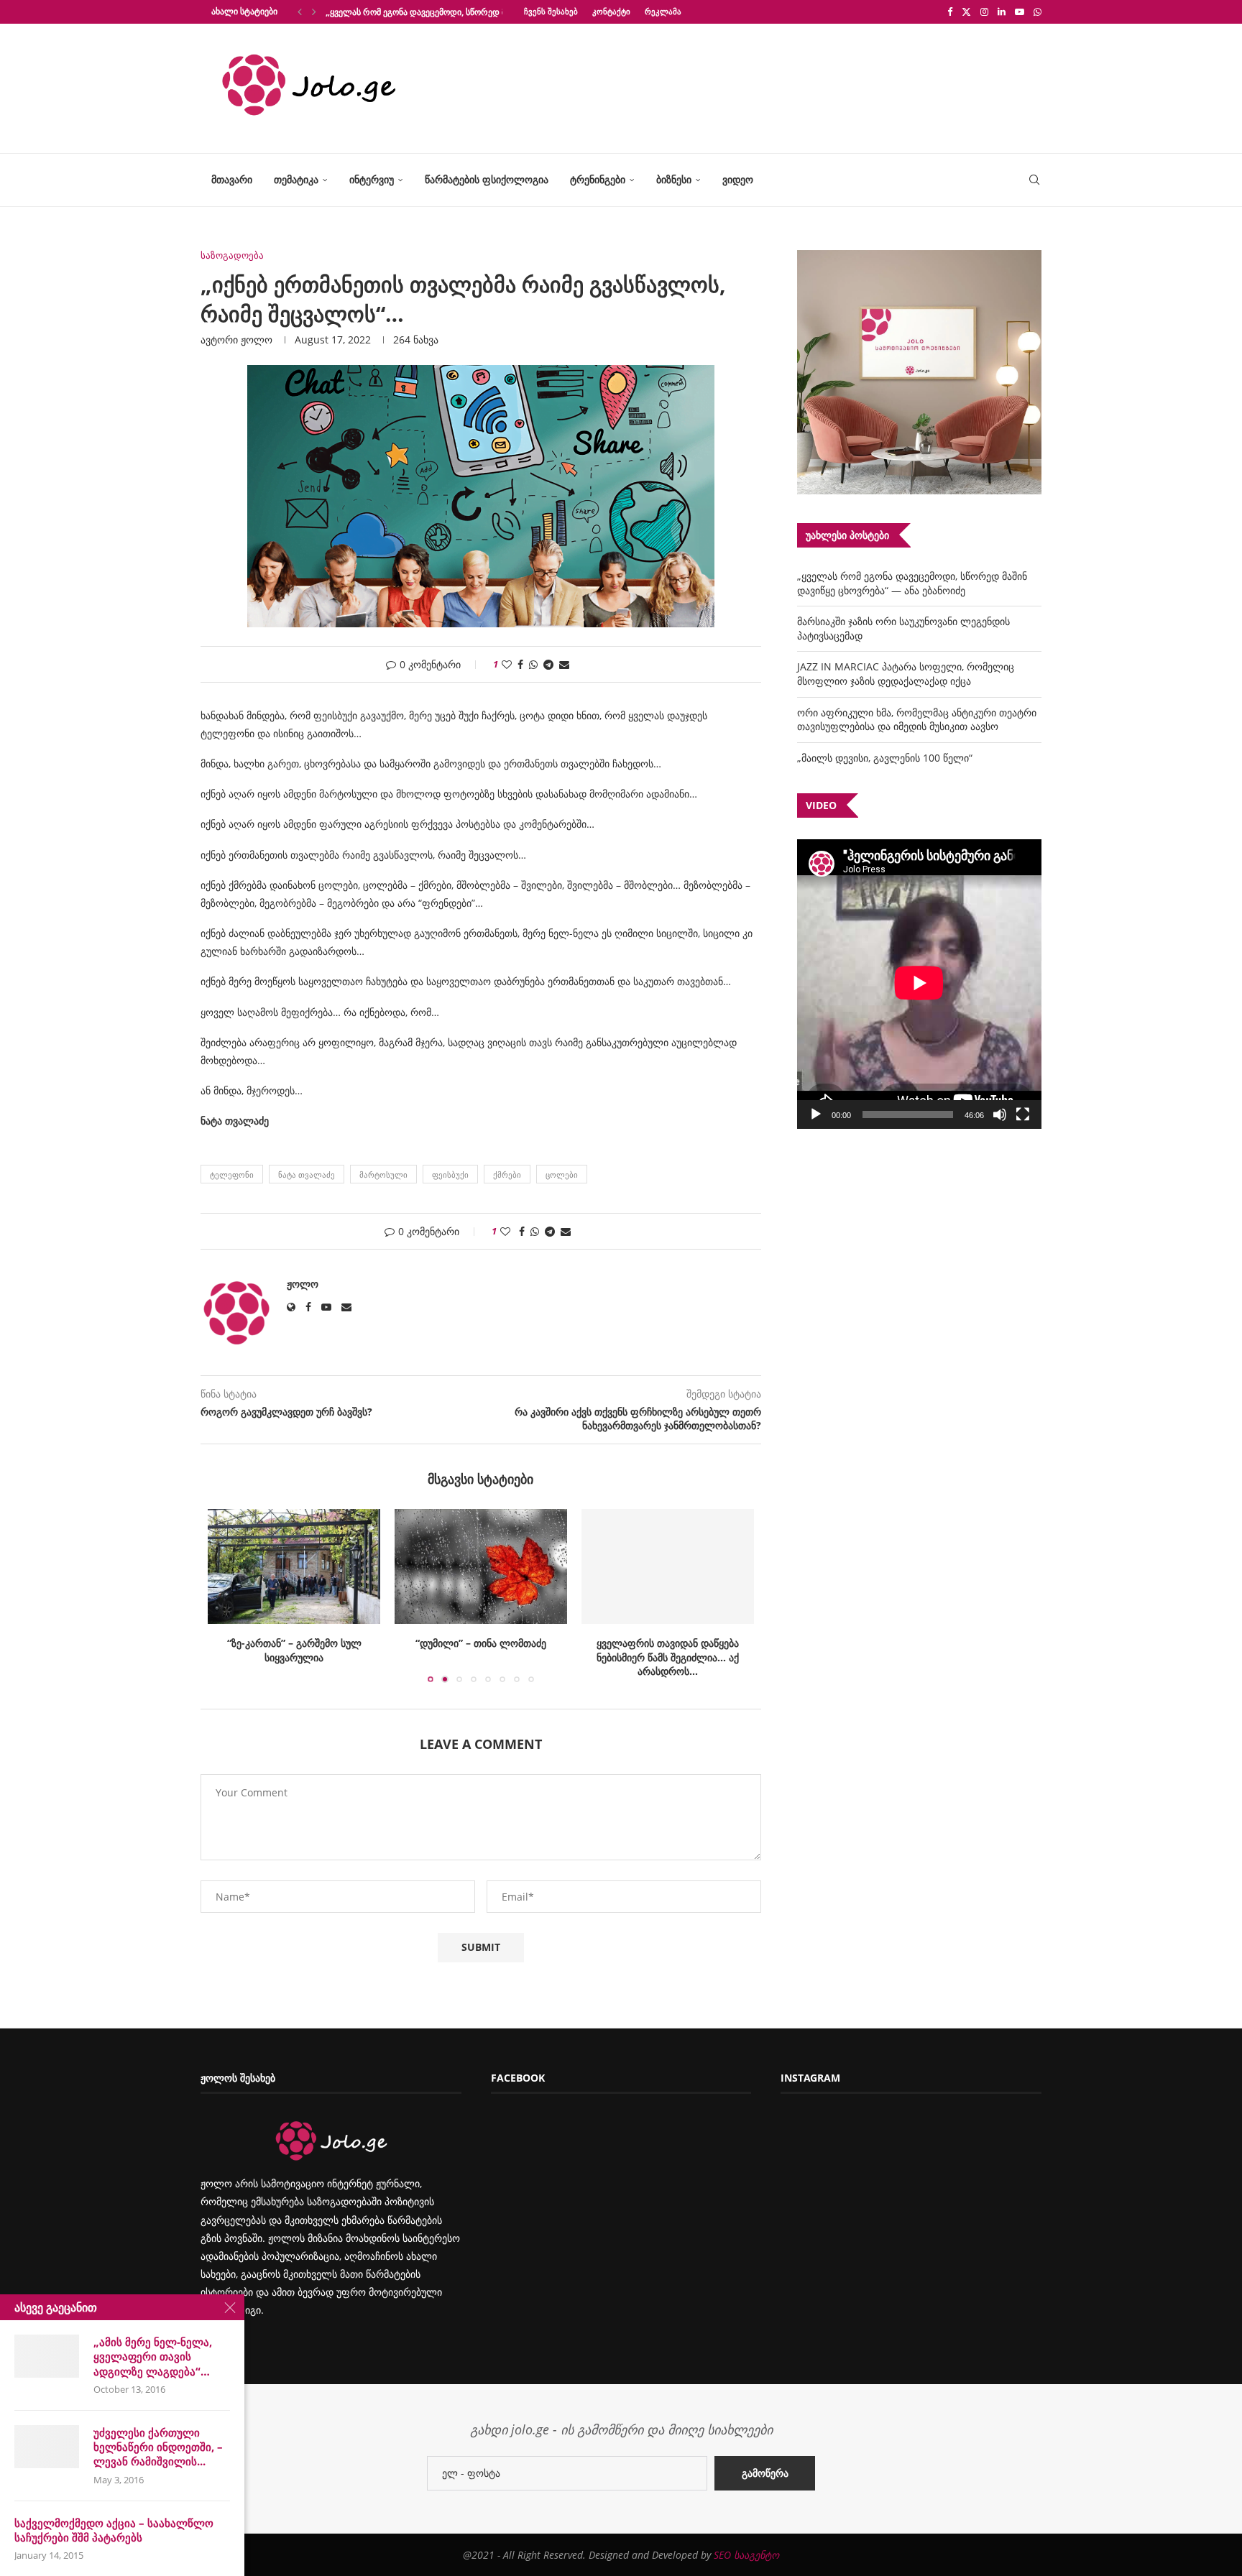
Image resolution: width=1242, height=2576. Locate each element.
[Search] (1034, 180)
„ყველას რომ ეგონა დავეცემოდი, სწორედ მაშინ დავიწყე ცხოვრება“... (468, 12)
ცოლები (562, 1174)
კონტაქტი (611, 11)
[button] (300, 11)
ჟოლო (257, 340)
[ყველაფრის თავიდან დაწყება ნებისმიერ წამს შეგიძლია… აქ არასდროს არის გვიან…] (668, 1566)
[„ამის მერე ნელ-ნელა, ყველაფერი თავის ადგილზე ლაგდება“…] (47, 2356)
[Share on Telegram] (548, 664)
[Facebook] (950, 11)
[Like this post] (507, 664)
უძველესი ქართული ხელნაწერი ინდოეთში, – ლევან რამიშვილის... (158, 2447)
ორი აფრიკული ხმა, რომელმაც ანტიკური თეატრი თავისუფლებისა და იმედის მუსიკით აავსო (917, 720)
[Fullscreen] (1023, 1114)
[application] (919, 984)
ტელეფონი (232, 1174)
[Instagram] (984, 11)
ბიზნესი (674, 179)
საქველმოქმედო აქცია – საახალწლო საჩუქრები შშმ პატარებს (114, 2530)
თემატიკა (296, 179)
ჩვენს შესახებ (551, 11)
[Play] (816, 1114)
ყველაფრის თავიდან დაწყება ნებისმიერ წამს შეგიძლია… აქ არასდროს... (668, 1657)
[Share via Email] (564, 664)
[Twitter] (966, 11)
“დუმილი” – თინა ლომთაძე (481, 1643)
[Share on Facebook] (520, 664)
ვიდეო (738, 179)
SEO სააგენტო (746, 2569)
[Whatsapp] (1038, 11)
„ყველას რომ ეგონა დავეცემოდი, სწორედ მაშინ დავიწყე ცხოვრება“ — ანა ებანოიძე (912, 583)
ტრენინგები (598, 179)
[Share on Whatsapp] (533, 664)
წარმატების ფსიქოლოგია (487, 179)
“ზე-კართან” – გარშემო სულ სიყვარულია (294, 1650)
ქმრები (507, 1174)
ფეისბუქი (450, 1174)
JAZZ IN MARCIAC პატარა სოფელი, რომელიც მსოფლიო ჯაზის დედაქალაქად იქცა (906, 674)
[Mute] (1000, 1114)
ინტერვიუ (372, 179)
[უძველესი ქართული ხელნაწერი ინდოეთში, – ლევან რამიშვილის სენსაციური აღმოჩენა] (47, 2447)
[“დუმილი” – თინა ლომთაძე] (481, 1566)
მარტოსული (383, 1174)
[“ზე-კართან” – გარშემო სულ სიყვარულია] (294, 1566)
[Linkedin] (1002, 11)
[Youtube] (1020, 11)
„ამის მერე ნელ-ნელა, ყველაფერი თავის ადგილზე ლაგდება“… (153, 2356)
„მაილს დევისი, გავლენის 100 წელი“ (885, 758)
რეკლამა (663, 11)
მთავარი (232, 179)
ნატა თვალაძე (307, 1174)
